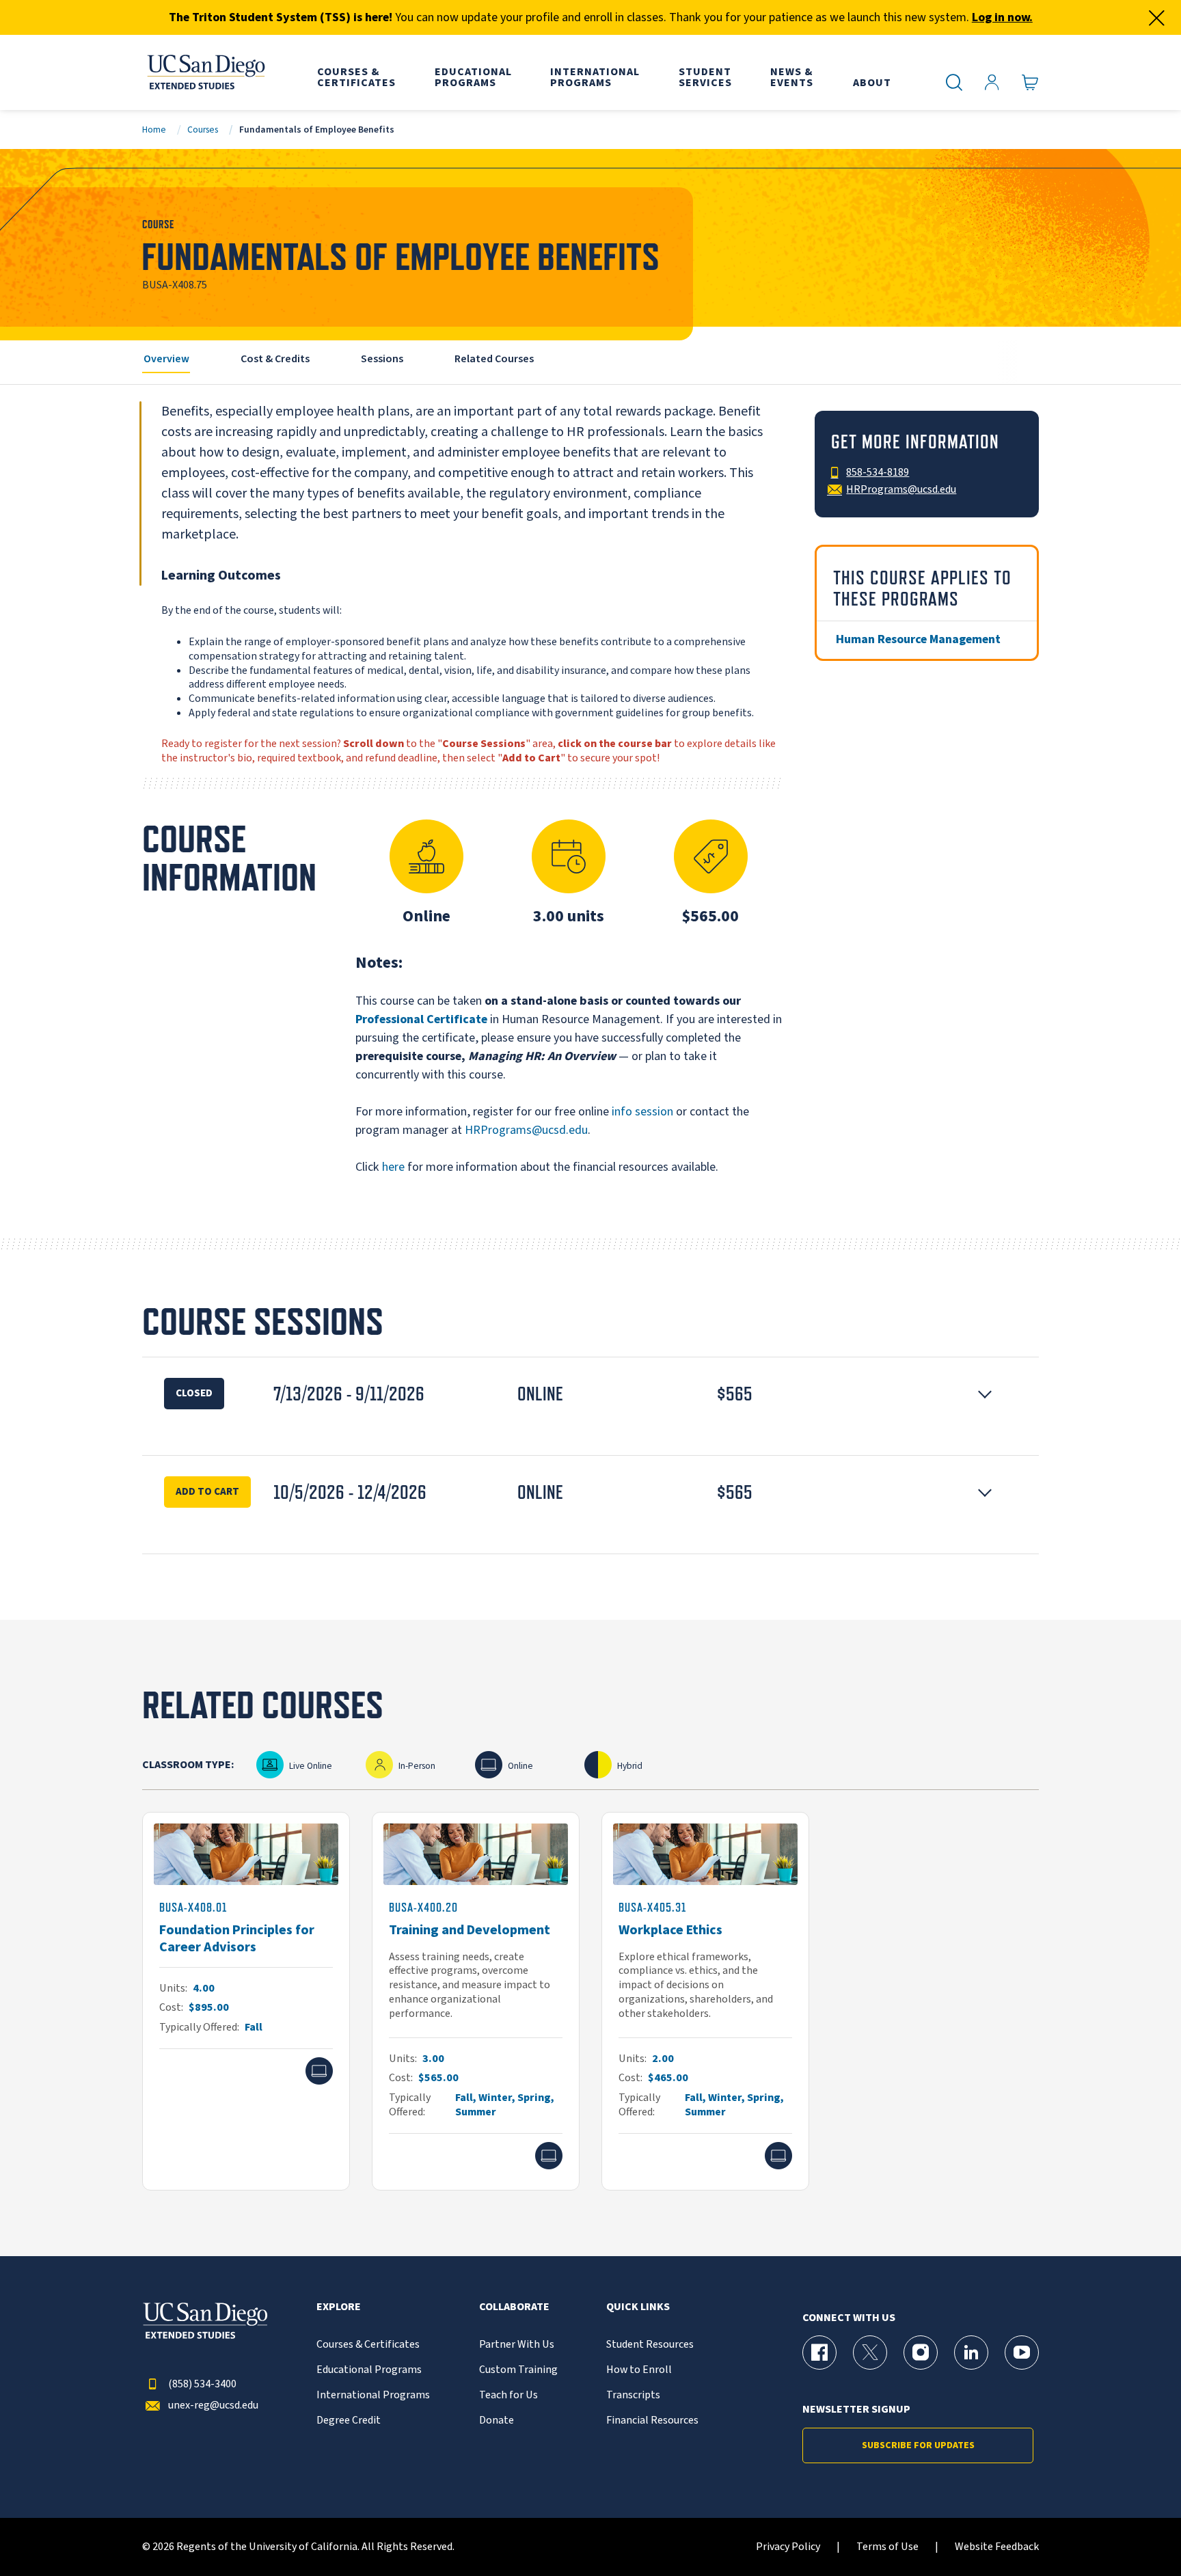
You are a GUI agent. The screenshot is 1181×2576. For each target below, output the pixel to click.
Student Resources (650, 2345)
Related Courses (494, 359)
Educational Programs (369, 2370)
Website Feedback (997, 2547)
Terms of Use (887, 2547)
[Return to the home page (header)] (205, 72)
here (393, 1167)
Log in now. (1002, 17)
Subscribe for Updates (918, 2445)
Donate (497, 2421)
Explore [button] (339, 2307)
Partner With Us (517, 2345)
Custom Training (518, 2370)
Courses (203, 130)
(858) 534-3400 (202, 2384)
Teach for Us (508, 2395)
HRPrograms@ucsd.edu (526, 1130)
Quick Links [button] (638, 2307)
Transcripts (633, 2395)
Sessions (382, 359)
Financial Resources (652, 2421)
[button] (590, 1394)
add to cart (207, 1491)
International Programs (373, 2395)
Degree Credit (349, 2421)
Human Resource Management (918, 639)
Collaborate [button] (514, 2307)
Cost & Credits (275, 359)
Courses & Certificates (368, 2345)
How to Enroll (639, 2370)
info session (642, 1112)
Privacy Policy (788, 2547)
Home (154, 130)
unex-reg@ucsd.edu (213, 2405)
